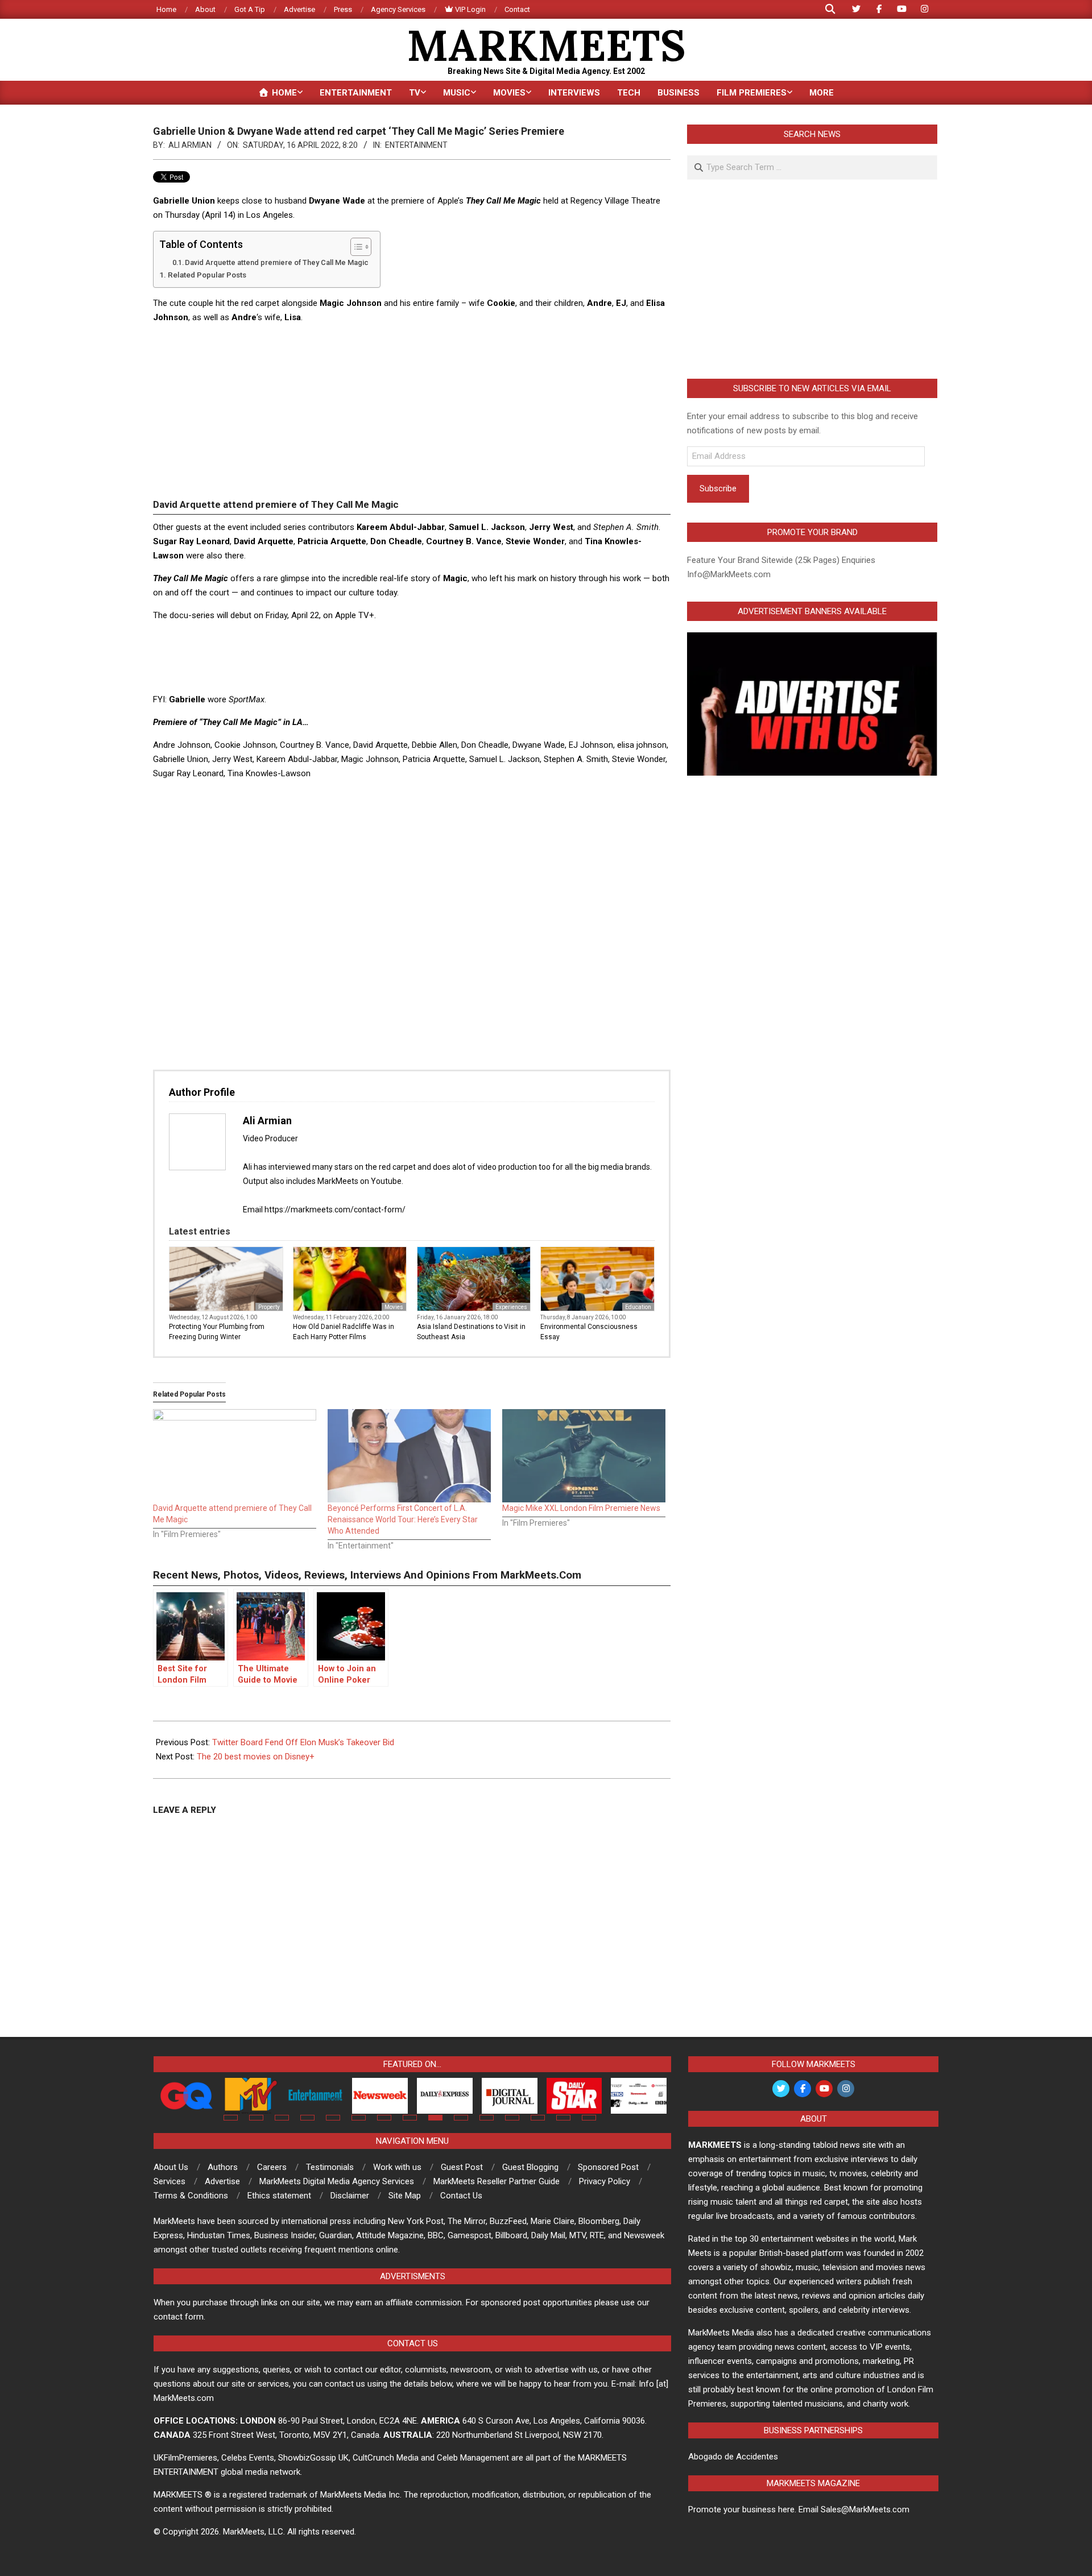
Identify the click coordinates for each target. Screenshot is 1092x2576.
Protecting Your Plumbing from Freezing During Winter (217, 1332)
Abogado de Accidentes (733, 2457)
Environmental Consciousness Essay (589, 1332)
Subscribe (718, 488)
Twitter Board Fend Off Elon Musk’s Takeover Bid (303, 1742)
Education (638, 1307)
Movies (394, 1307)
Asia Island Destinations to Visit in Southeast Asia (471, 1332)
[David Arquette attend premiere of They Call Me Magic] (235, 1456)
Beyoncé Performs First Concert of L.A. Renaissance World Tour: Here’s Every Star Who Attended (403, 1519)
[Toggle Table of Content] (355, 247)
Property (269, 1307)
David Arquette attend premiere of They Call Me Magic (277, 262)
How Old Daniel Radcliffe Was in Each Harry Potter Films (344, 1332)
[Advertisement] (412, 413)
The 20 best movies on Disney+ (256, 1757)
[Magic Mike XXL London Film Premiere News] (584, 1456)
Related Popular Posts (207, 275)
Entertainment (416, 145)
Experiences (511, 1307)
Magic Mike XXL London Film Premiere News (581, 1508)
